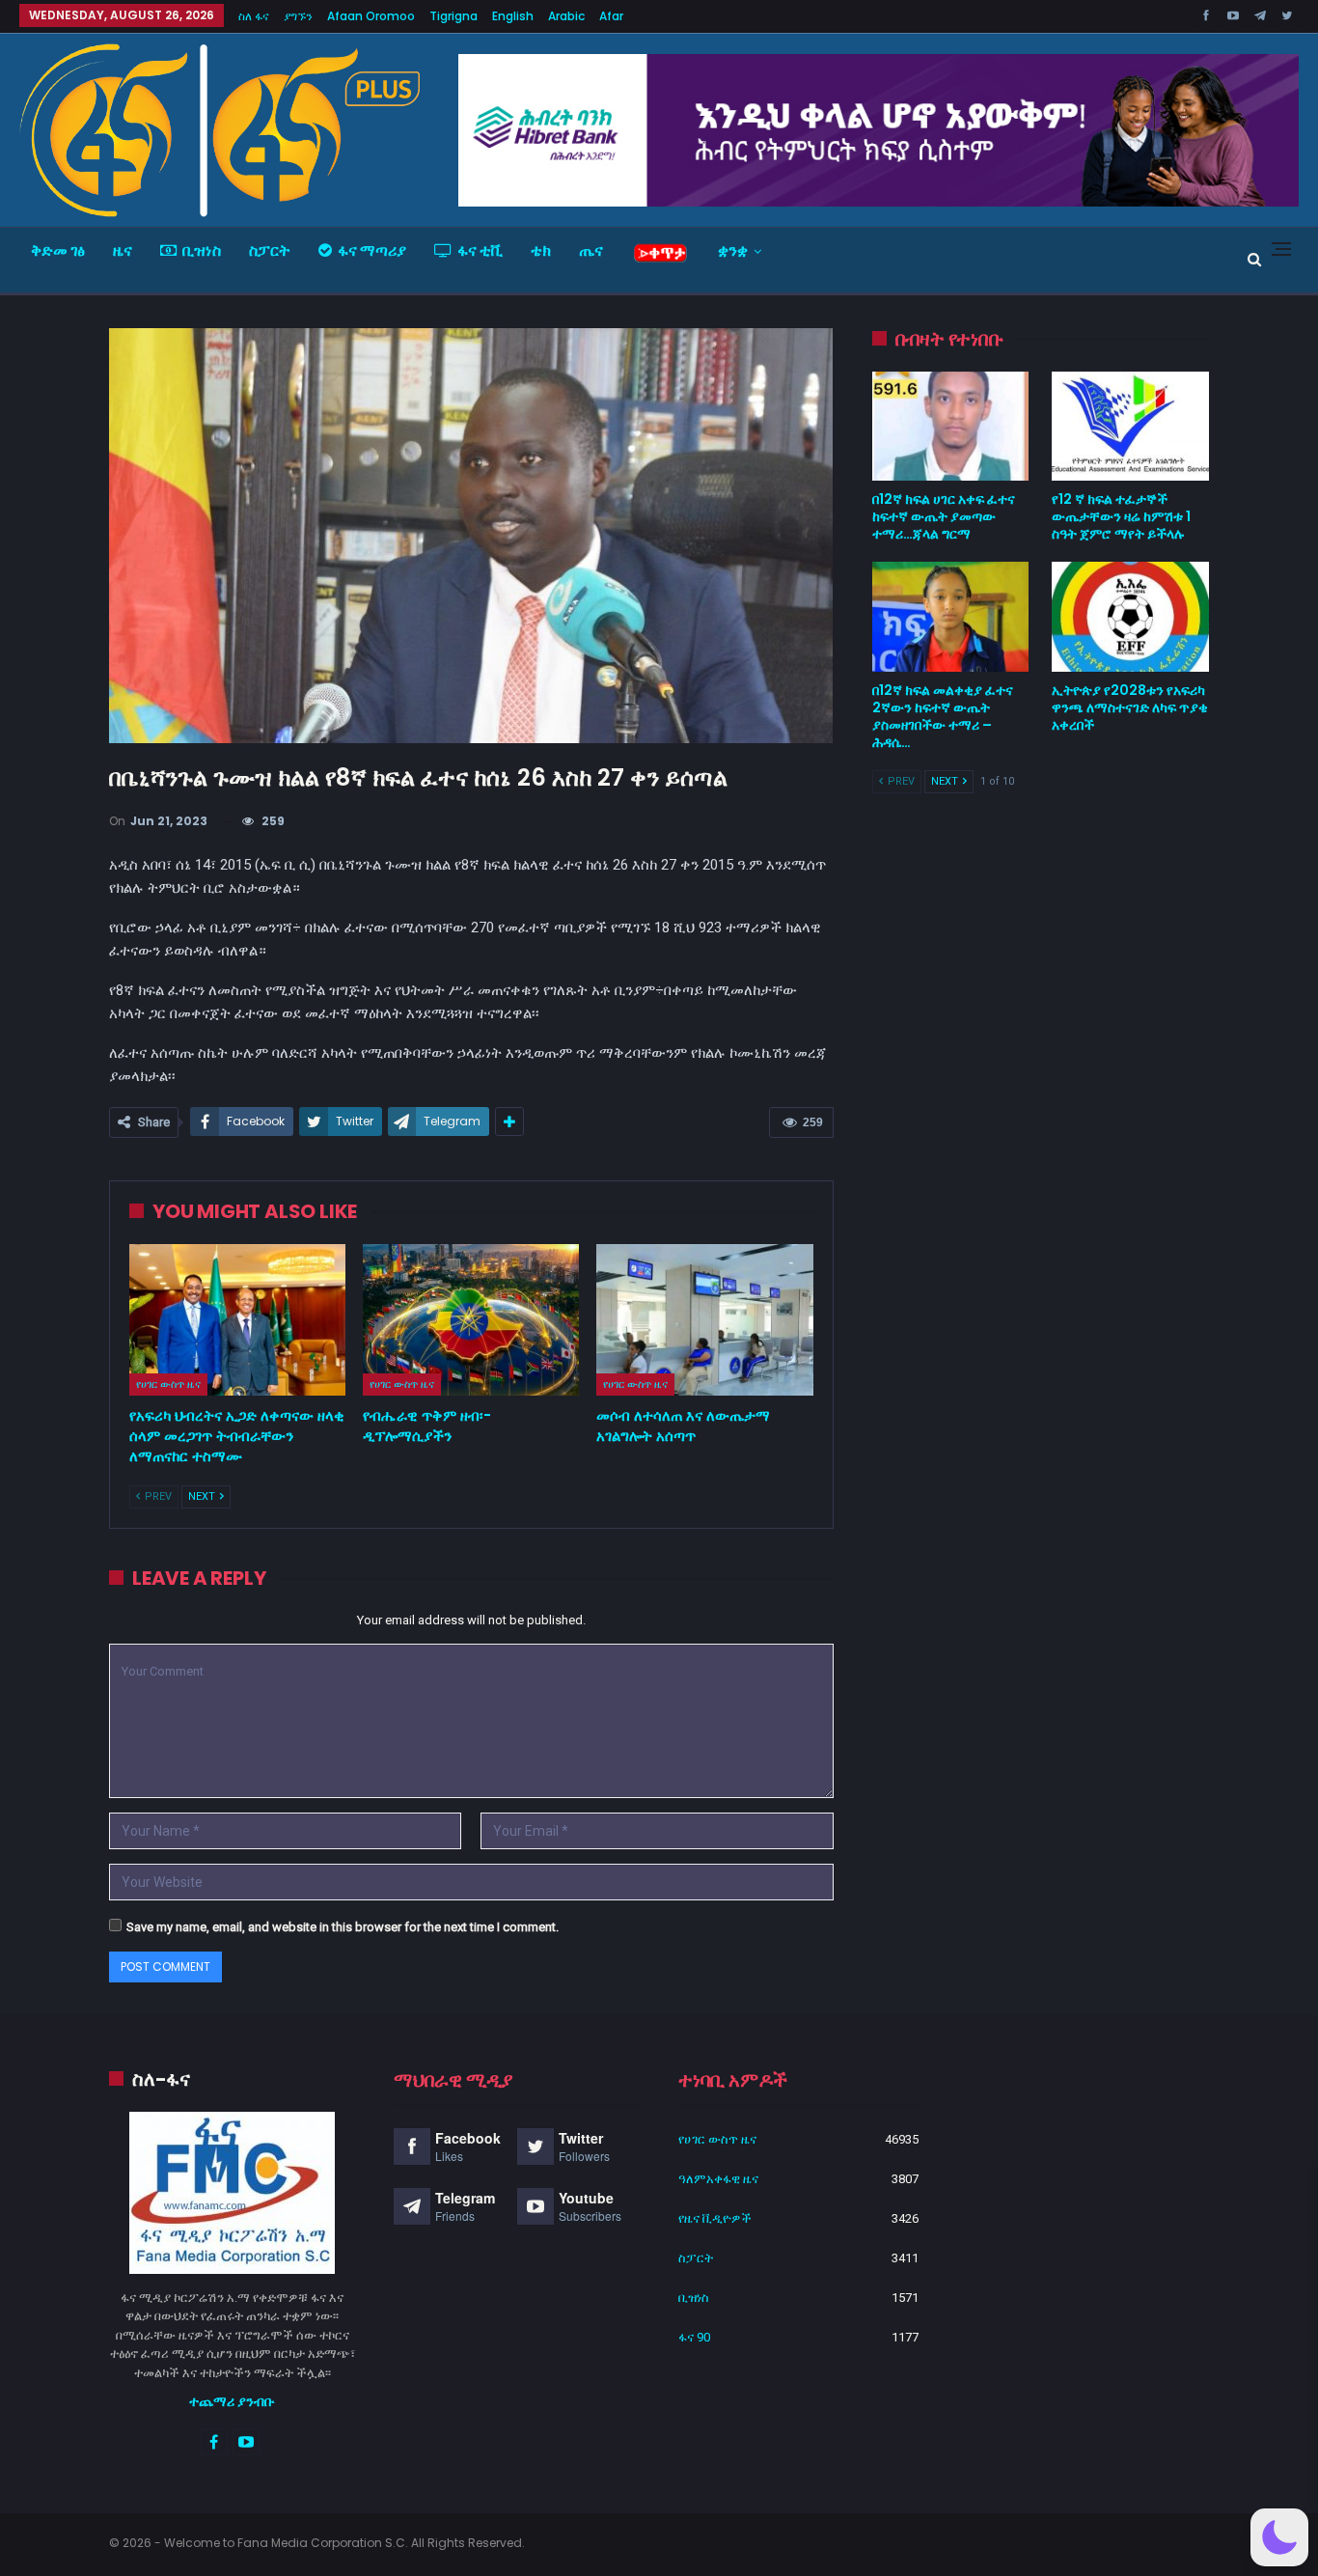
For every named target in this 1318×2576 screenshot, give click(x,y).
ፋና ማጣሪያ (372, 250)
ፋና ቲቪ (480, 250)
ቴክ (541, 250)
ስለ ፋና (254, 16)
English (513, 16)
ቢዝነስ (202, 250)
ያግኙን (298, 16)
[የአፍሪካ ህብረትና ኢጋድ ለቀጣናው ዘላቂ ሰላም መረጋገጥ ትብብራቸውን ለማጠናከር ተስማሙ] (237, 1320)
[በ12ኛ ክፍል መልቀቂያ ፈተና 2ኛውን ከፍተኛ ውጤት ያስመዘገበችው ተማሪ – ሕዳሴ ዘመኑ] (951, 617)
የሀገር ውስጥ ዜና (168, 1384)
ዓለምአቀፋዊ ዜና (718, 2179)
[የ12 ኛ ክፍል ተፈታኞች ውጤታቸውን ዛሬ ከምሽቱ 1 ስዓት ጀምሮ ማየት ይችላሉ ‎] (1130, 427)
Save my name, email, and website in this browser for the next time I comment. (343, 1927)
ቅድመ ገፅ (58, 250)
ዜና (123, 250)
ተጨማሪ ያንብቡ (232, 2401)
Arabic (566, 16)
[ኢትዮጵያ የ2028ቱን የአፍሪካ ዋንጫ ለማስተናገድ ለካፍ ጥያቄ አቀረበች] (1130, 617)
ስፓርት (270, 250)
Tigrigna (453, 16)
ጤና (591, 250)
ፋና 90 (694, 2337)
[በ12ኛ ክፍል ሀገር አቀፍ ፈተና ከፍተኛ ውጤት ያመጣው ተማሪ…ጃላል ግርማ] (951, 427)
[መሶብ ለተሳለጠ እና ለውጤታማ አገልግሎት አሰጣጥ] (704, 1320)
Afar (611, 16)
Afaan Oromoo (371, 16)
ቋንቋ (733, 250)
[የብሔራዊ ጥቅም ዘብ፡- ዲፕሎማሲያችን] (471, 1320)
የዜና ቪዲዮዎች (715, 2218)
